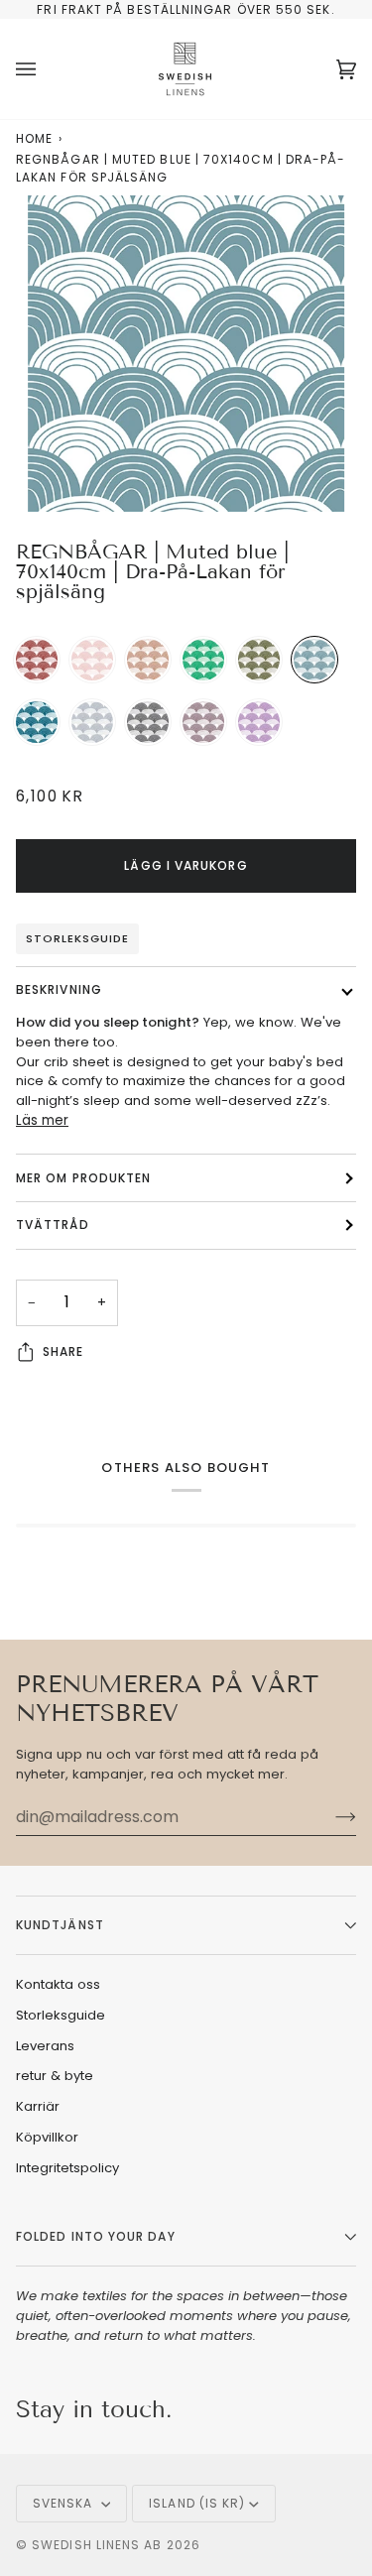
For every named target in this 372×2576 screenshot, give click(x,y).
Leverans (45, 2046)
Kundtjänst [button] (60, 1925)
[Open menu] (46, 69)
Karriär (38, 2106)
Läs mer (42, 1120)
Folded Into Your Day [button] (96, 2236)
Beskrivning (59, 989)
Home (34, 138)
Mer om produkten (83, 1178)
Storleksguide (77, 938)
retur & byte (55, 2076)
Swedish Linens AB (97, 2545)
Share (63, 1351)
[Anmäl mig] (330, 1817)
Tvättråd (53, 1225)
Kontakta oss (58, 1984)
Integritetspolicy (67, 2168)
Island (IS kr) (197, 2503)
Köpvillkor (47, 2137)
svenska (65, 2503)
